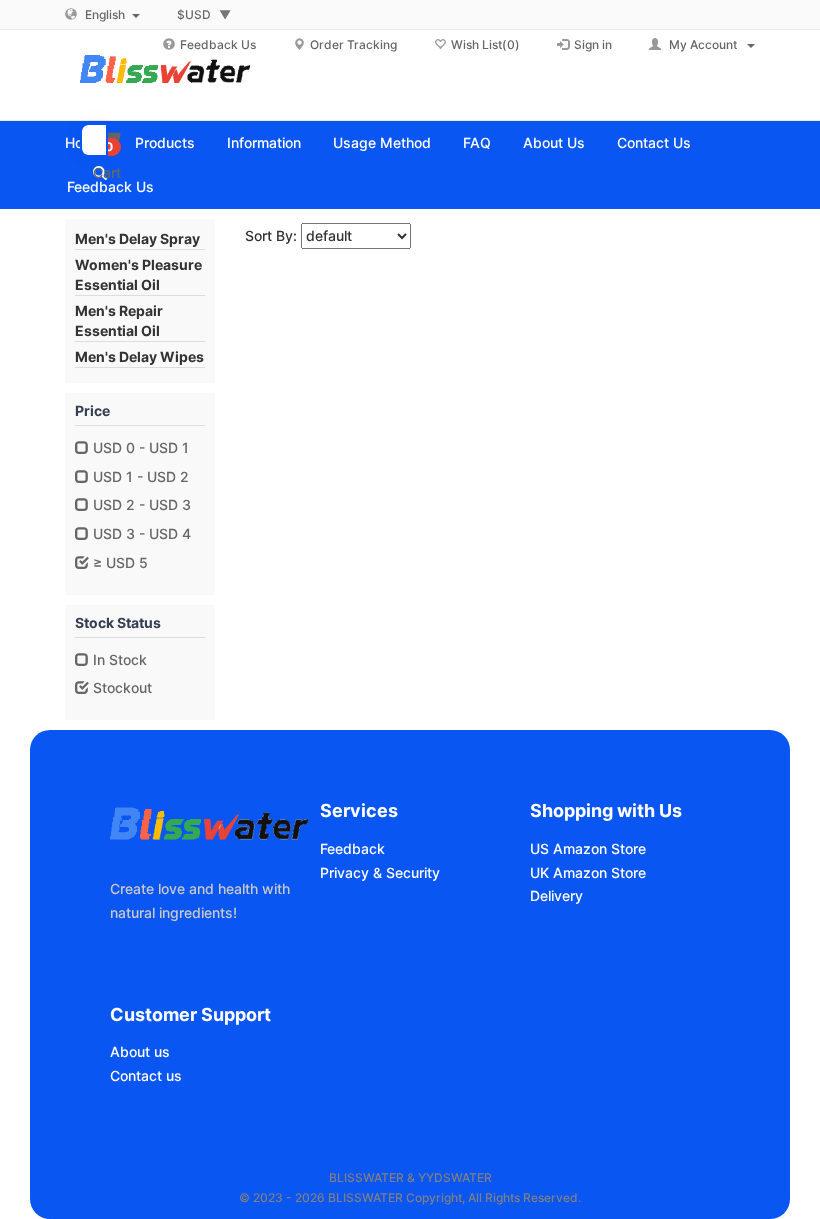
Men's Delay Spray (137, 238)
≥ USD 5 (118, 562)
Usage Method (382, 142)
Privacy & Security (380, 872)
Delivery (556, 895)
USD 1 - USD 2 (139, 476)
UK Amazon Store (588, 872)
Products (165, 142)
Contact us (146, 1075)
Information (264, 142)
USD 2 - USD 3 (140, 504)
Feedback (352, 848)
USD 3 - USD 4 (140, 533)
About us (140, 1051)
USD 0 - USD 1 (139, 447)
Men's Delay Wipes (139, 356)
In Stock (118, 659)
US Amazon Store (588, 848)
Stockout (120, 687)
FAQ (477, 142)
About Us (554, 142)
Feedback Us (110, 186)
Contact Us (654, 142)
